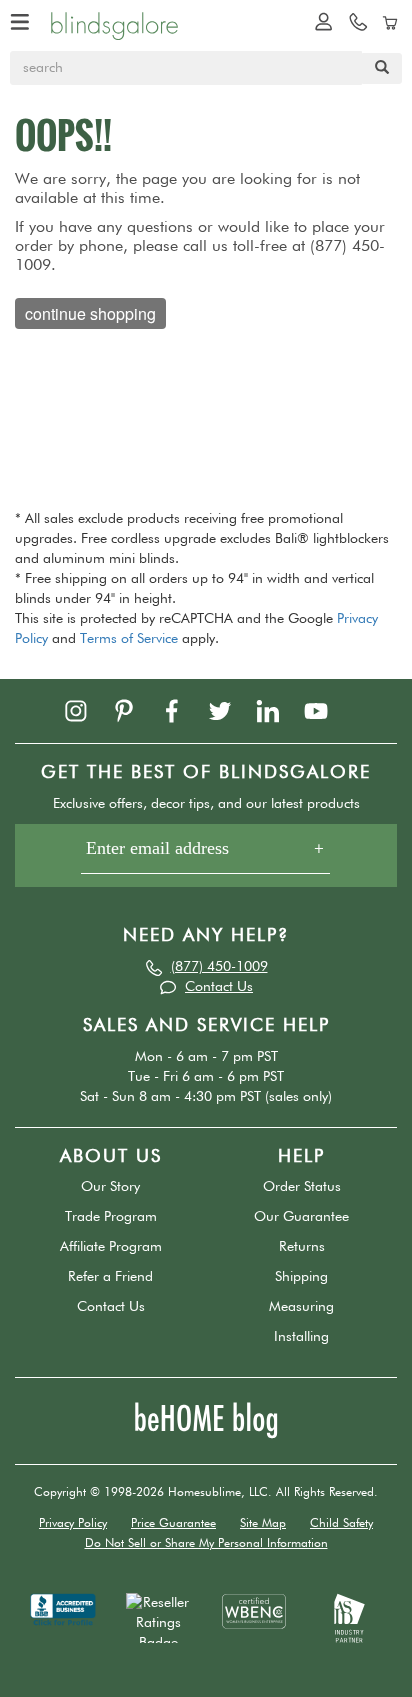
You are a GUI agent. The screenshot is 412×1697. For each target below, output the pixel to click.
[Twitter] (230, 710)
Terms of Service (129, 639)
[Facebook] (182, 710)
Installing (301, 1337)
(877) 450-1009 (219, 967)
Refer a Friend (110, 1277)
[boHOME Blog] (206, 1420)
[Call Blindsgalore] (353, 21)
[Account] (319, 21)
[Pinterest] (134, 710)
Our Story (110, 1187)
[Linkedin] (278, 710)
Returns (302, 1247)
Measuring (301, 1307)
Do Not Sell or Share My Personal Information (206, 1544)
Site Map (263, 1524)
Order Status (302, 1187)
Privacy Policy (73, 1524)
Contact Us (219, 987)
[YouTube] (326, 710)
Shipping (301, 1277)
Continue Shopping (90, 313)
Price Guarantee (173, 1524)
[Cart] (387, 21)
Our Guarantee (301, 1217)
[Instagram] (86, 710)
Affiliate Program (111, 1247)
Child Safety (341, 1524)
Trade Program (111, 1217)
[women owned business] (254, 1611)
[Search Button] (382, 68)
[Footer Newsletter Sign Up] (206, 855)
